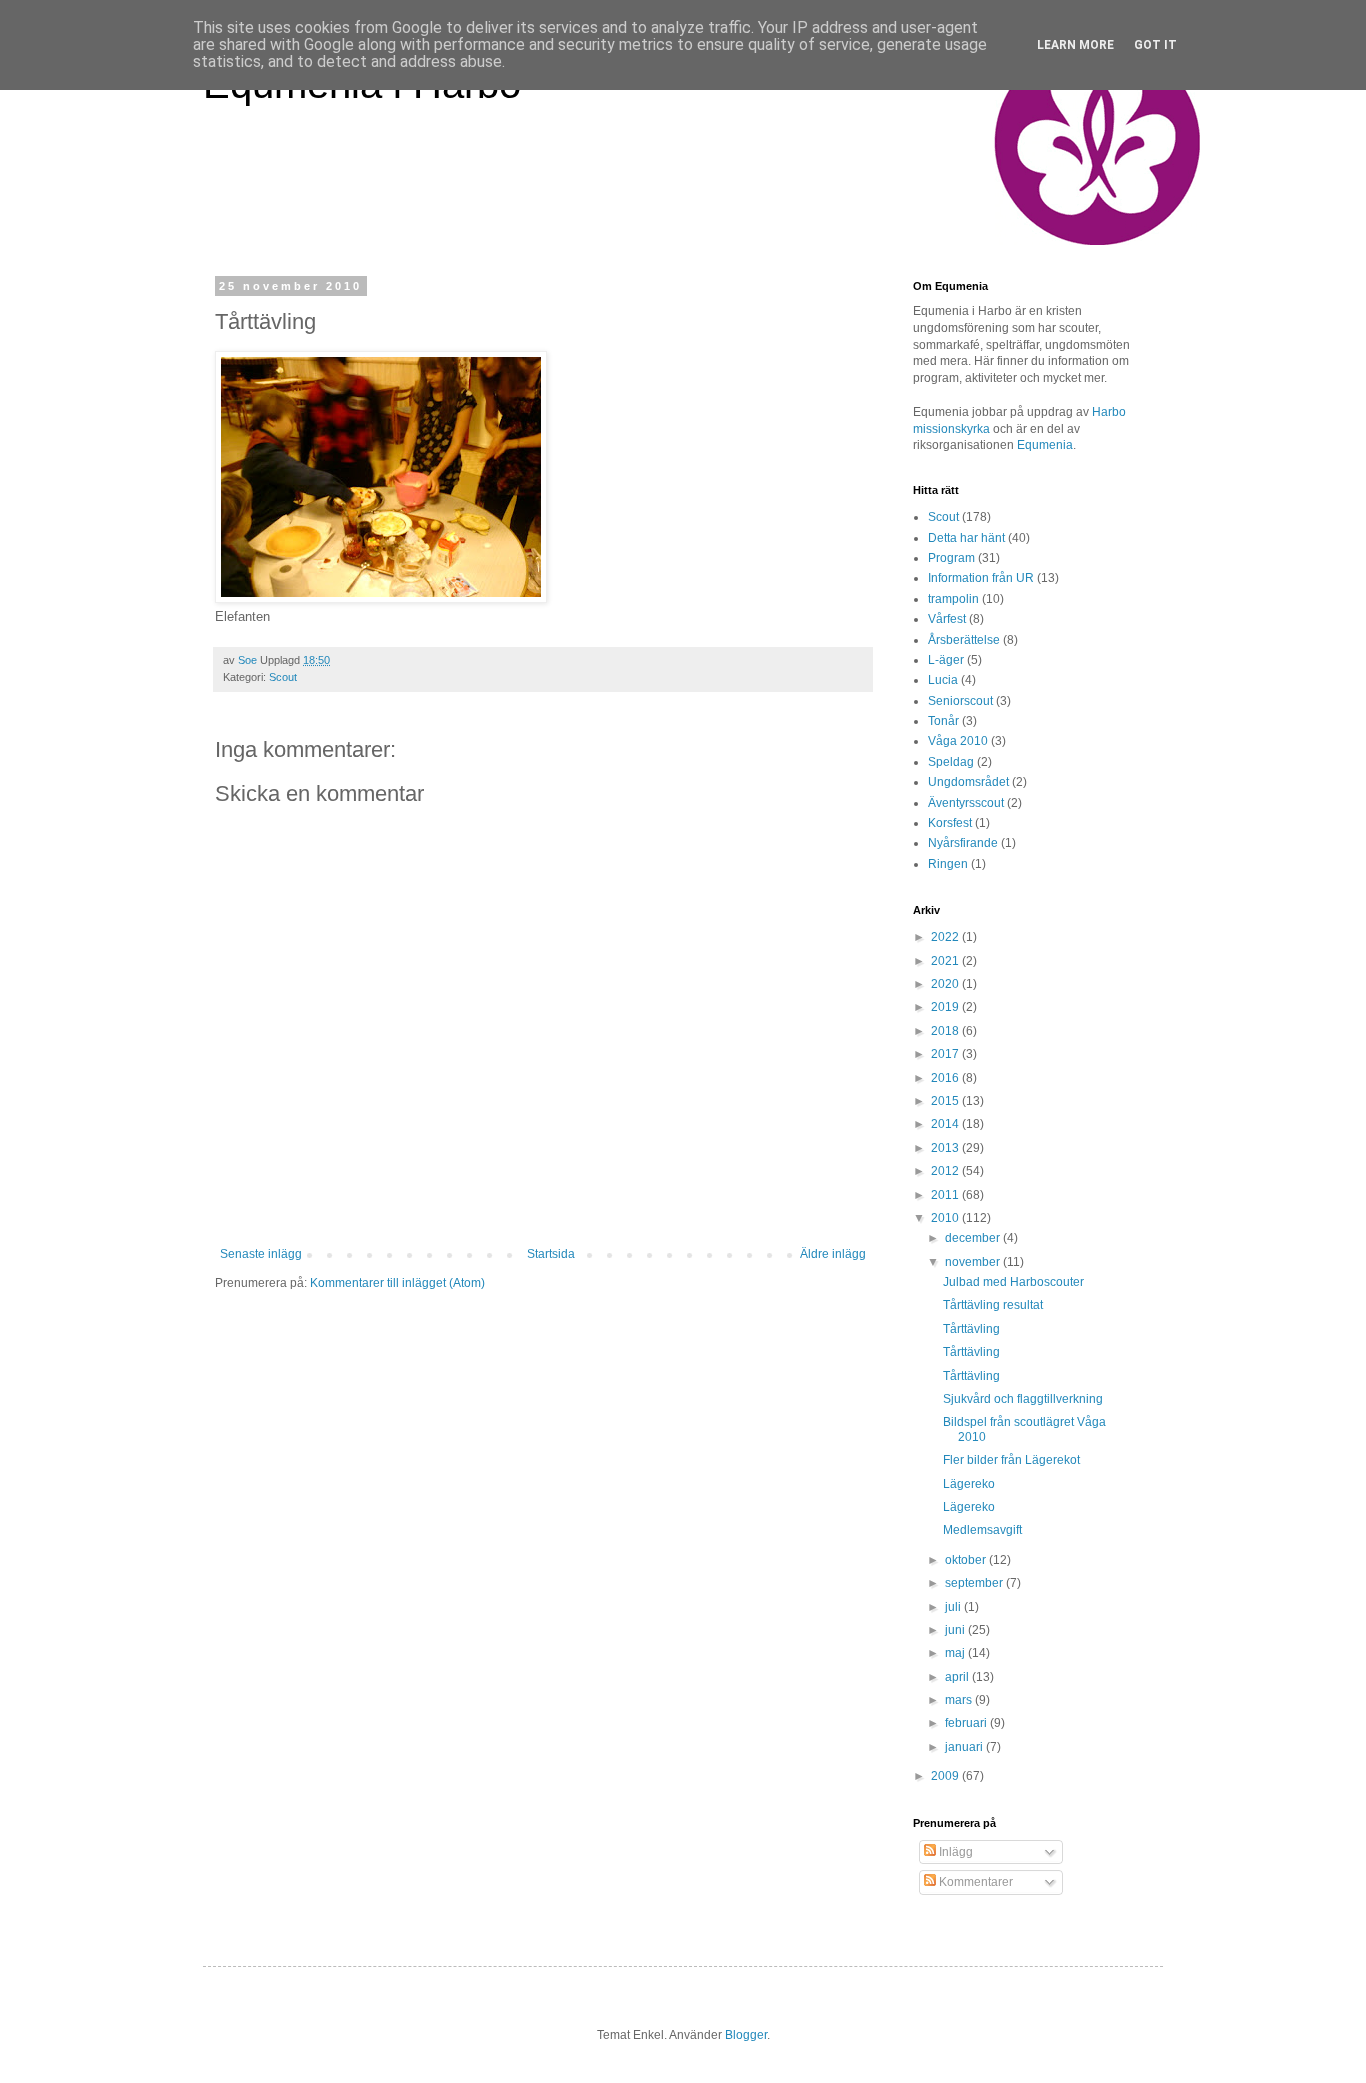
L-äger (946, 660)
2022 (946, 937)
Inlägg (954, 1852)
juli (954, 1607)
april (958, 1677)
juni (956, 1630)
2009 (946, 1776)
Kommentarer (974, 1882)
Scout (283, 677)
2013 (946, 1148)
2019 (946, 1007)
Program (951, 558)
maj (956, 1653)
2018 (946, 1031)
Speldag (951, 762)
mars (960, 1700)
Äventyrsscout (966, 803)
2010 (946, 1218)
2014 (946, 1124)
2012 (946, 1171)
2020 (946, 984)
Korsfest (950, 823)
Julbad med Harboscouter (1013, 1282)
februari (967, 1723)
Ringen (948, 864)
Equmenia (1045, 445)
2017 (946, 1054)
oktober (967, 1560)
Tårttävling (971, 1329)
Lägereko (969, 1484)
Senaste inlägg (261, 1254)
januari (965, 1747)
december (974, 1238)
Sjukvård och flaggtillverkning (1023, 1399)
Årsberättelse (964, 640)
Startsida (551, 1254)
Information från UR (981, 578)
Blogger (746, 2035)
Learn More (1075, 45)
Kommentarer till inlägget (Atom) (397, 1283)
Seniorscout (960, 701)
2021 (946, 961)
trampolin (953, 599)
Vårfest (947, 619)
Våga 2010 (958, 741)
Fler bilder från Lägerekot (1011, 1460)
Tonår (943, 721)
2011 (946, 1195)
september (975, 1583)
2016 (946, 1078)
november (974, 1262)
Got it (1155, 45)
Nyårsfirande (963, 843)
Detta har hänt (966, 538)
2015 (946, 1101)
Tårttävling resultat (993, 1305)
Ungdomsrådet (968, 782)
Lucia (943, 680)
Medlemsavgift (982, 1530)
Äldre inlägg (833, 1254)
